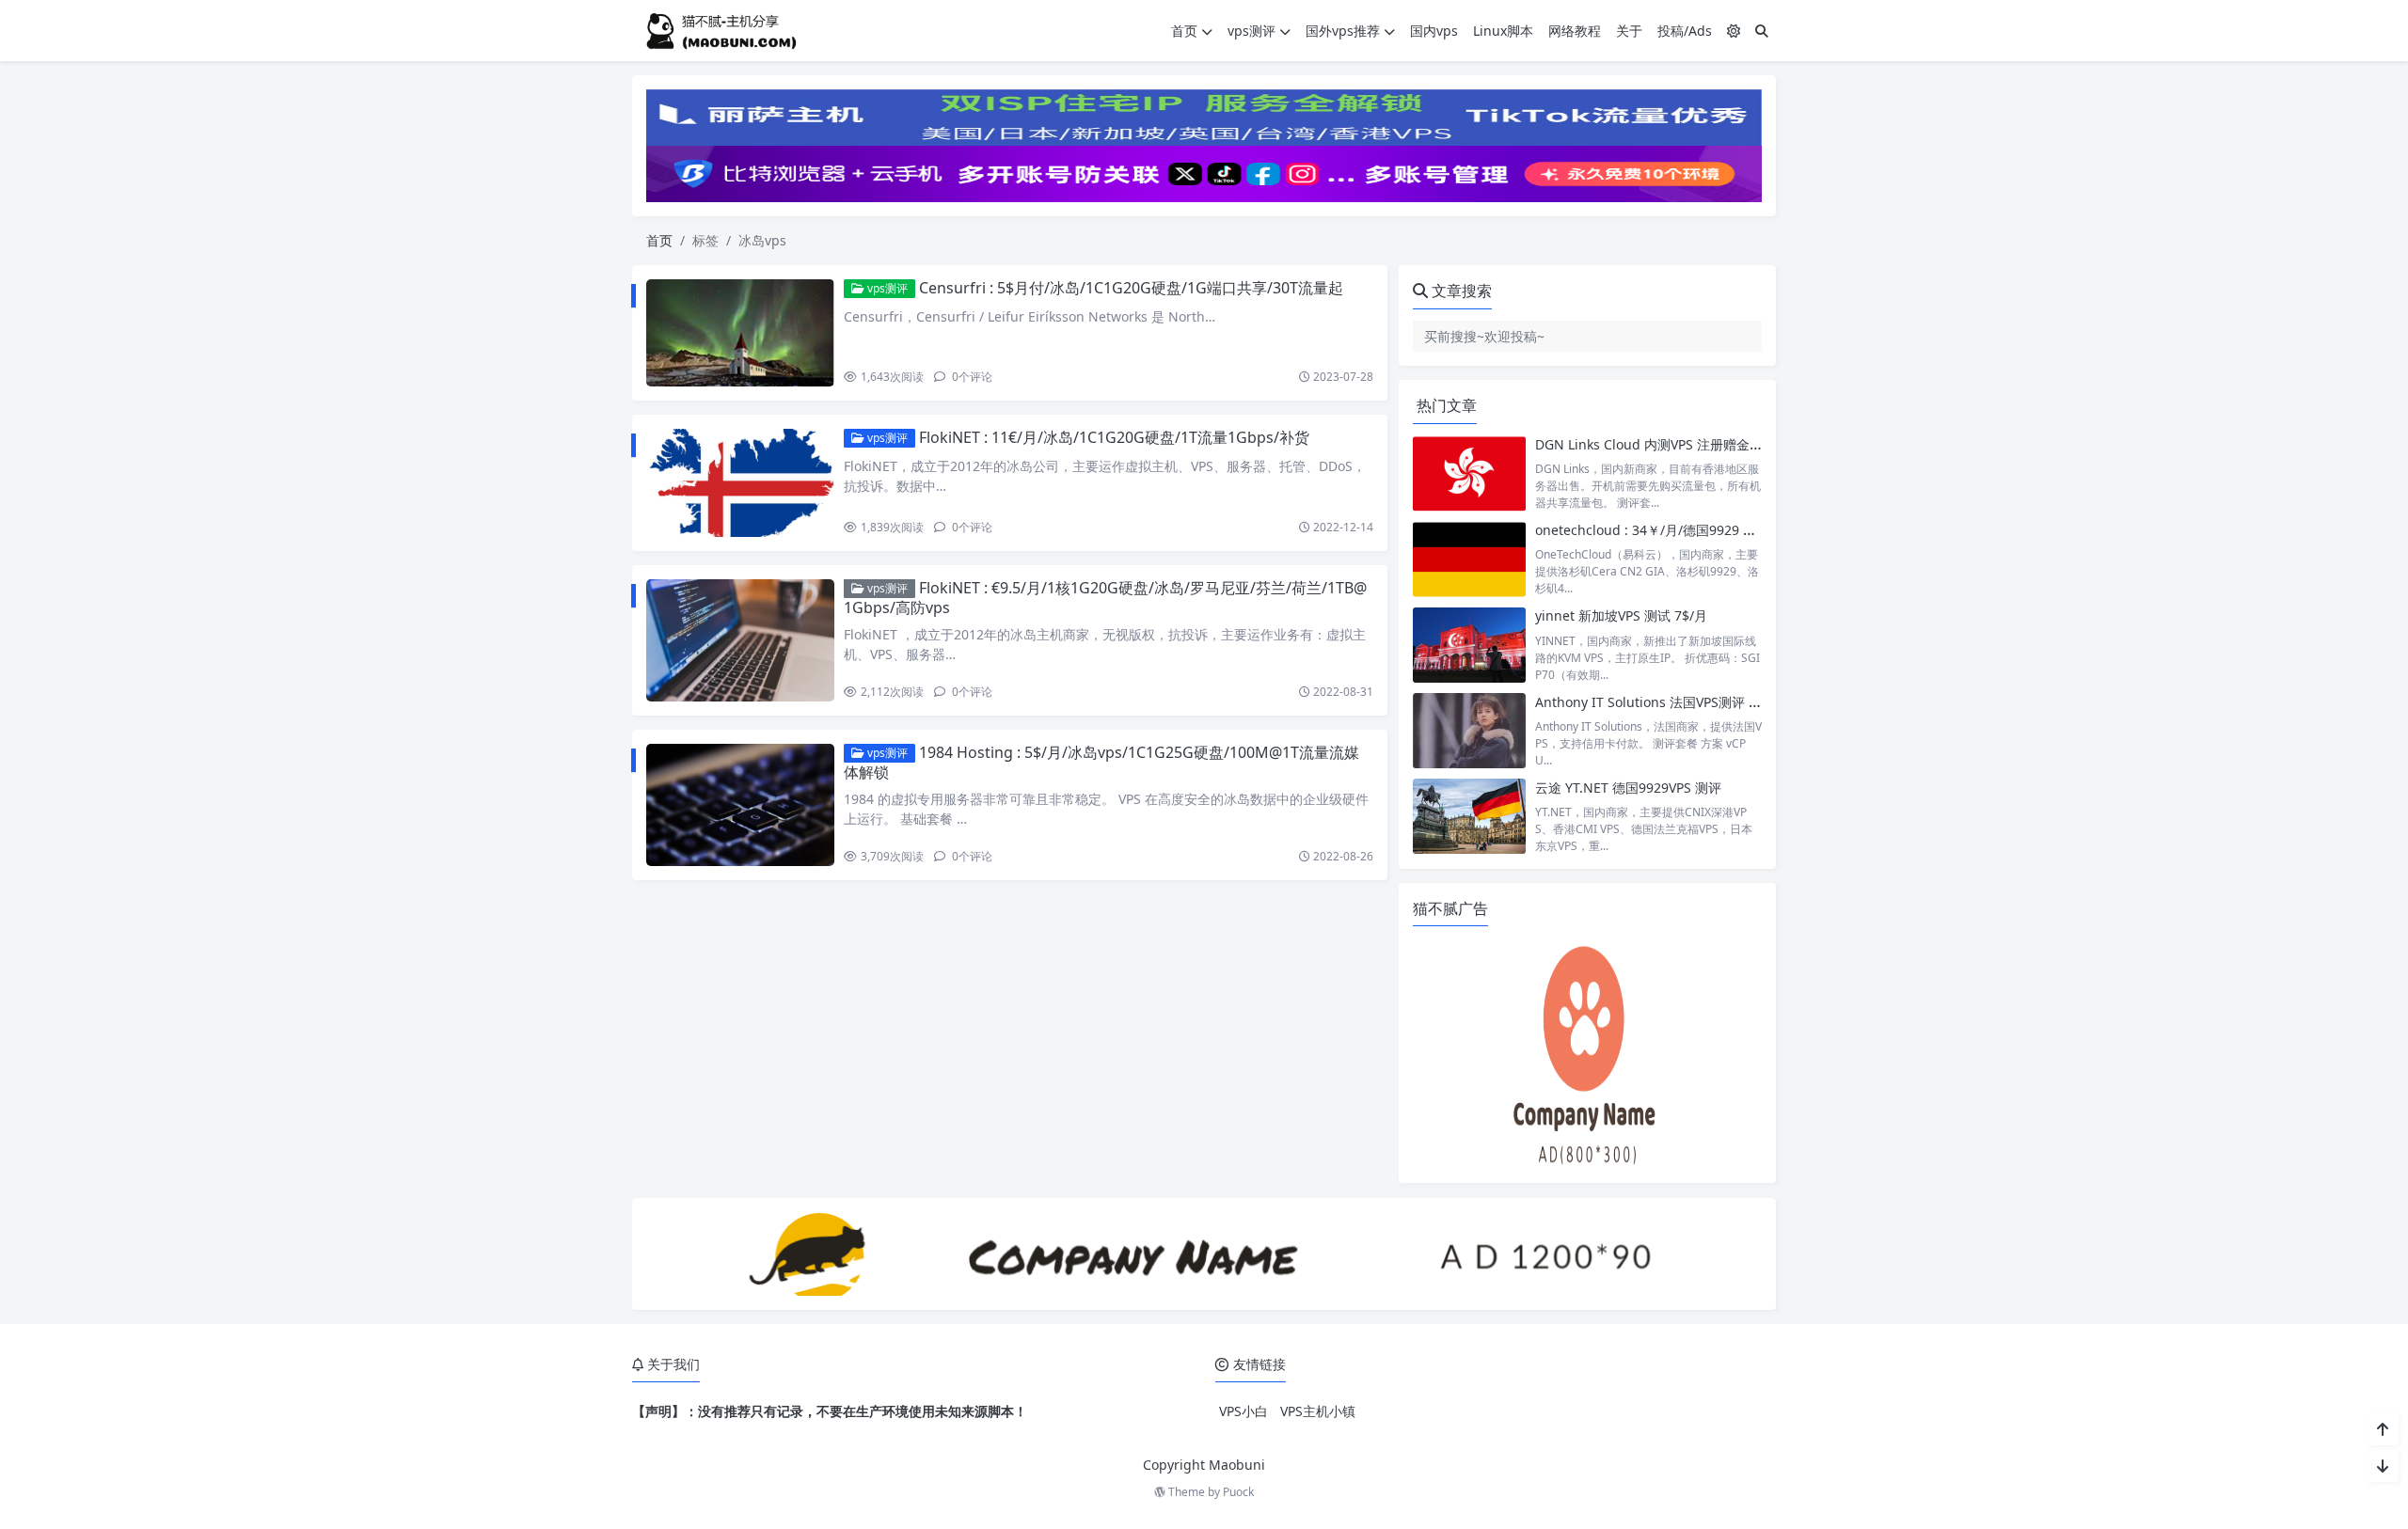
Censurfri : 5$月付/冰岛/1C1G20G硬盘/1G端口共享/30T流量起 (1131, 288)
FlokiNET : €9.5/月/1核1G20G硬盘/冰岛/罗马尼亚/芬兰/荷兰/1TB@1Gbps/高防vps (1105, 598)
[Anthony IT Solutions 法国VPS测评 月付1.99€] (1469, 731)
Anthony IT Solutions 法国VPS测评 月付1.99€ (1672, 702)
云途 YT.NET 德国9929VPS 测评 (1628, 788)
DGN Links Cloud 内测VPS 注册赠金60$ (1654, 444)
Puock (1238, 1492)
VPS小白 (1244, 1411)
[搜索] (1762, 31)
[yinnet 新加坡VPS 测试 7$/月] (1469, 645)
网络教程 (1575, 31)
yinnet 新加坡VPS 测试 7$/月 (1621, 615)
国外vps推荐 (1343, 31)
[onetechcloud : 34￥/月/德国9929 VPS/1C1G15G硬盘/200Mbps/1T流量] (1469, 559)
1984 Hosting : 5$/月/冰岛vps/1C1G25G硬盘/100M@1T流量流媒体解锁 (1101, 762)
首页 (1184, 31)
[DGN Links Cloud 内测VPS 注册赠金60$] (1469, 473)
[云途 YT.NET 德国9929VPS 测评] (1469, 817)
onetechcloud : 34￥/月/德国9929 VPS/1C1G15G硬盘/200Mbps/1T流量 (1749, 530)
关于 (1629, 31)
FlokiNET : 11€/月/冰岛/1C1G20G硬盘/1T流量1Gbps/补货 (1114, 437)
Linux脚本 (1503, 31)
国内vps (1434, 31)
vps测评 (1252, 31)
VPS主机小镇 (1318, 1411)
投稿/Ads (1685, 31)
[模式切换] (1734, 31)
